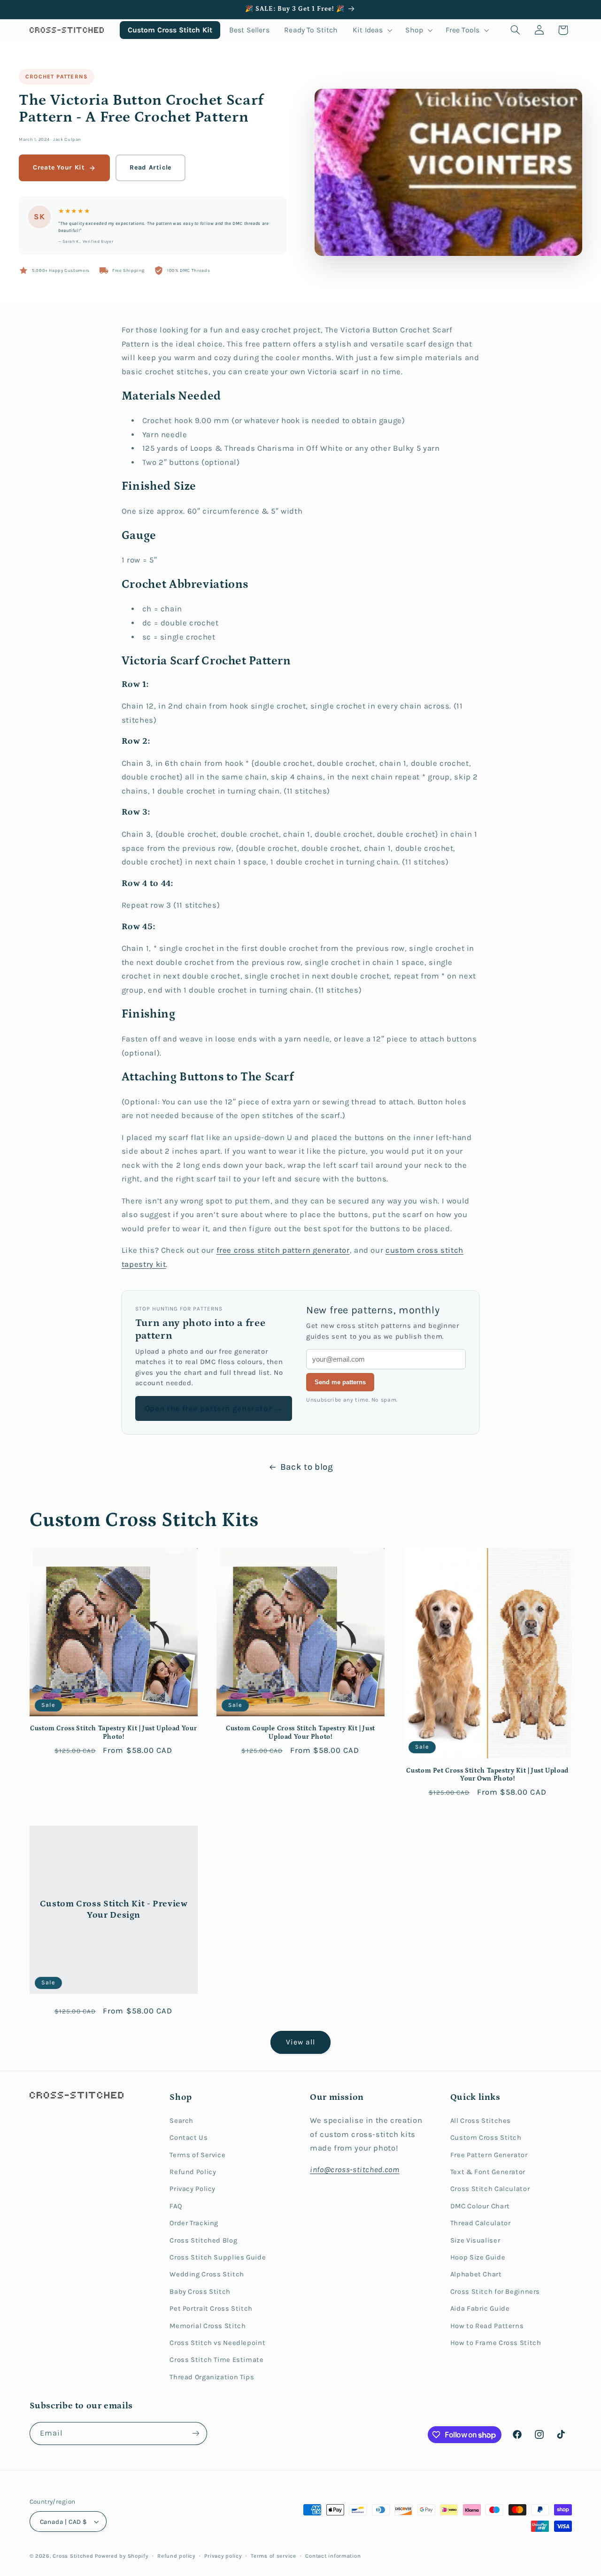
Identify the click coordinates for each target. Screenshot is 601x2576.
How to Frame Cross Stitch (496, 2343)
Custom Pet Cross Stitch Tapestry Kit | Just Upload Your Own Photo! (487, 1775)
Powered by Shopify (121, 2556)
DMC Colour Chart (480, 2206)
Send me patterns (340, 1382)
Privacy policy (223, 2556)
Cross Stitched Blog (203, 2241)
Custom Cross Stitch (486, 2138)
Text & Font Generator (488, 2172)
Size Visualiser (475, 2241)
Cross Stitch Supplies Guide (218, 2257)
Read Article (150, 167)
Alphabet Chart (476, 2274)
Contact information (333, 2556)
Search (181, 2121)
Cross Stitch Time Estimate (216, 2360)
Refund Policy (193, 2172)
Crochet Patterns (57, 77)
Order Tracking (194, 2223)
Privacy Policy (193, 2189)
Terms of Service (197, 2155)
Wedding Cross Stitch (207, 2274)
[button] (372, 30)
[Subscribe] (195, 2433)
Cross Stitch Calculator (490, 2189)
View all (300, 2042)
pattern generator (316, 1250)
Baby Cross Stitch (200, 2292)
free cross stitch (249, 1250)
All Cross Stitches (481, 2121)
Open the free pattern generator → (214, 1408)
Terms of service (274, 2556)
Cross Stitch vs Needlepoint (217, 2343)
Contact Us (189, 2138)
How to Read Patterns (487, 2326)
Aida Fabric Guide (480, 2309)
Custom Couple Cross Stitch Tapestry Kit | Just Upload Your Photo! (300, 1733)
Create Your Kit (59, 167)
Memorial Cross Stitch (208, 2326)
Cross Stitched (73, 2556)
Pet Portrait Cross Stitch (211, 2309)
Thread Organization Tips (212, 2377)
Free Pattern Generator (489, 2155)
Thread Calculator (481, 2223)
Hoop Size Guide (478, 2257)
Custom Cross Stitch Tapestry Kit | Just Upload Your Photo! (113, 1733)
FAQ (176, 2206)
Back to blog (307, 1467)
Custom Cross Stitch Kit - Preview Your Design (113, 1910)
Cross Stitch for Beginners (495, 2292)
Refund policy (176, 2556)
